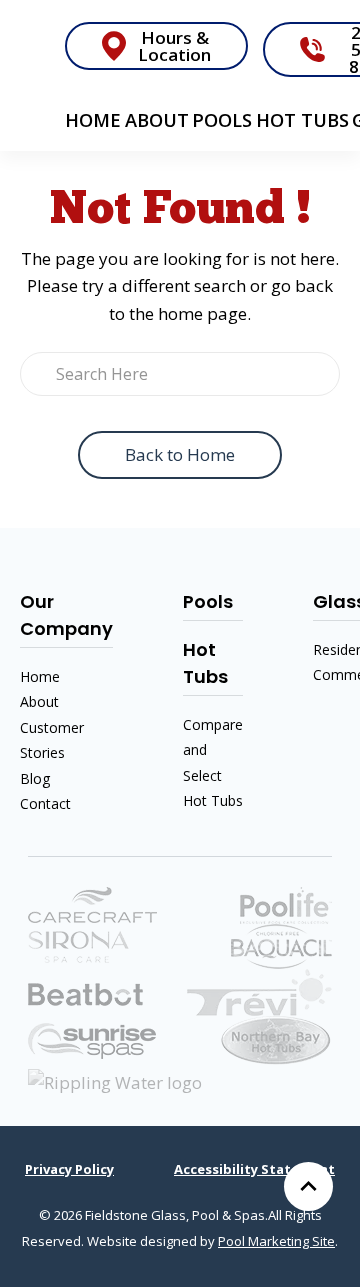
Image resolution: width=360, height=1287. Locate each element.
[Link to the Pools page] (259, 990)
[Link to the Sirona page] (78, 944)
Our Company (66, 615)
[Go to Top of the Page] (308, 1186)
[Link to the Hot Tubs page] (92, 1039)
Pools (222, 120)
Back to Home (180, 454)
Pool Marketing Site (276, 1241)
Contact (45, 803)
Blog (35, 778)
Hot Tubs (302, 120)
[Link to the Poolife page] (286, 903)
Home (93, 120)
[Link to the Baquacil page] (281, 944)
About (157, 120)
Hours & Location (174, 46)
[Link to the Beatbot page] (85, 992)
